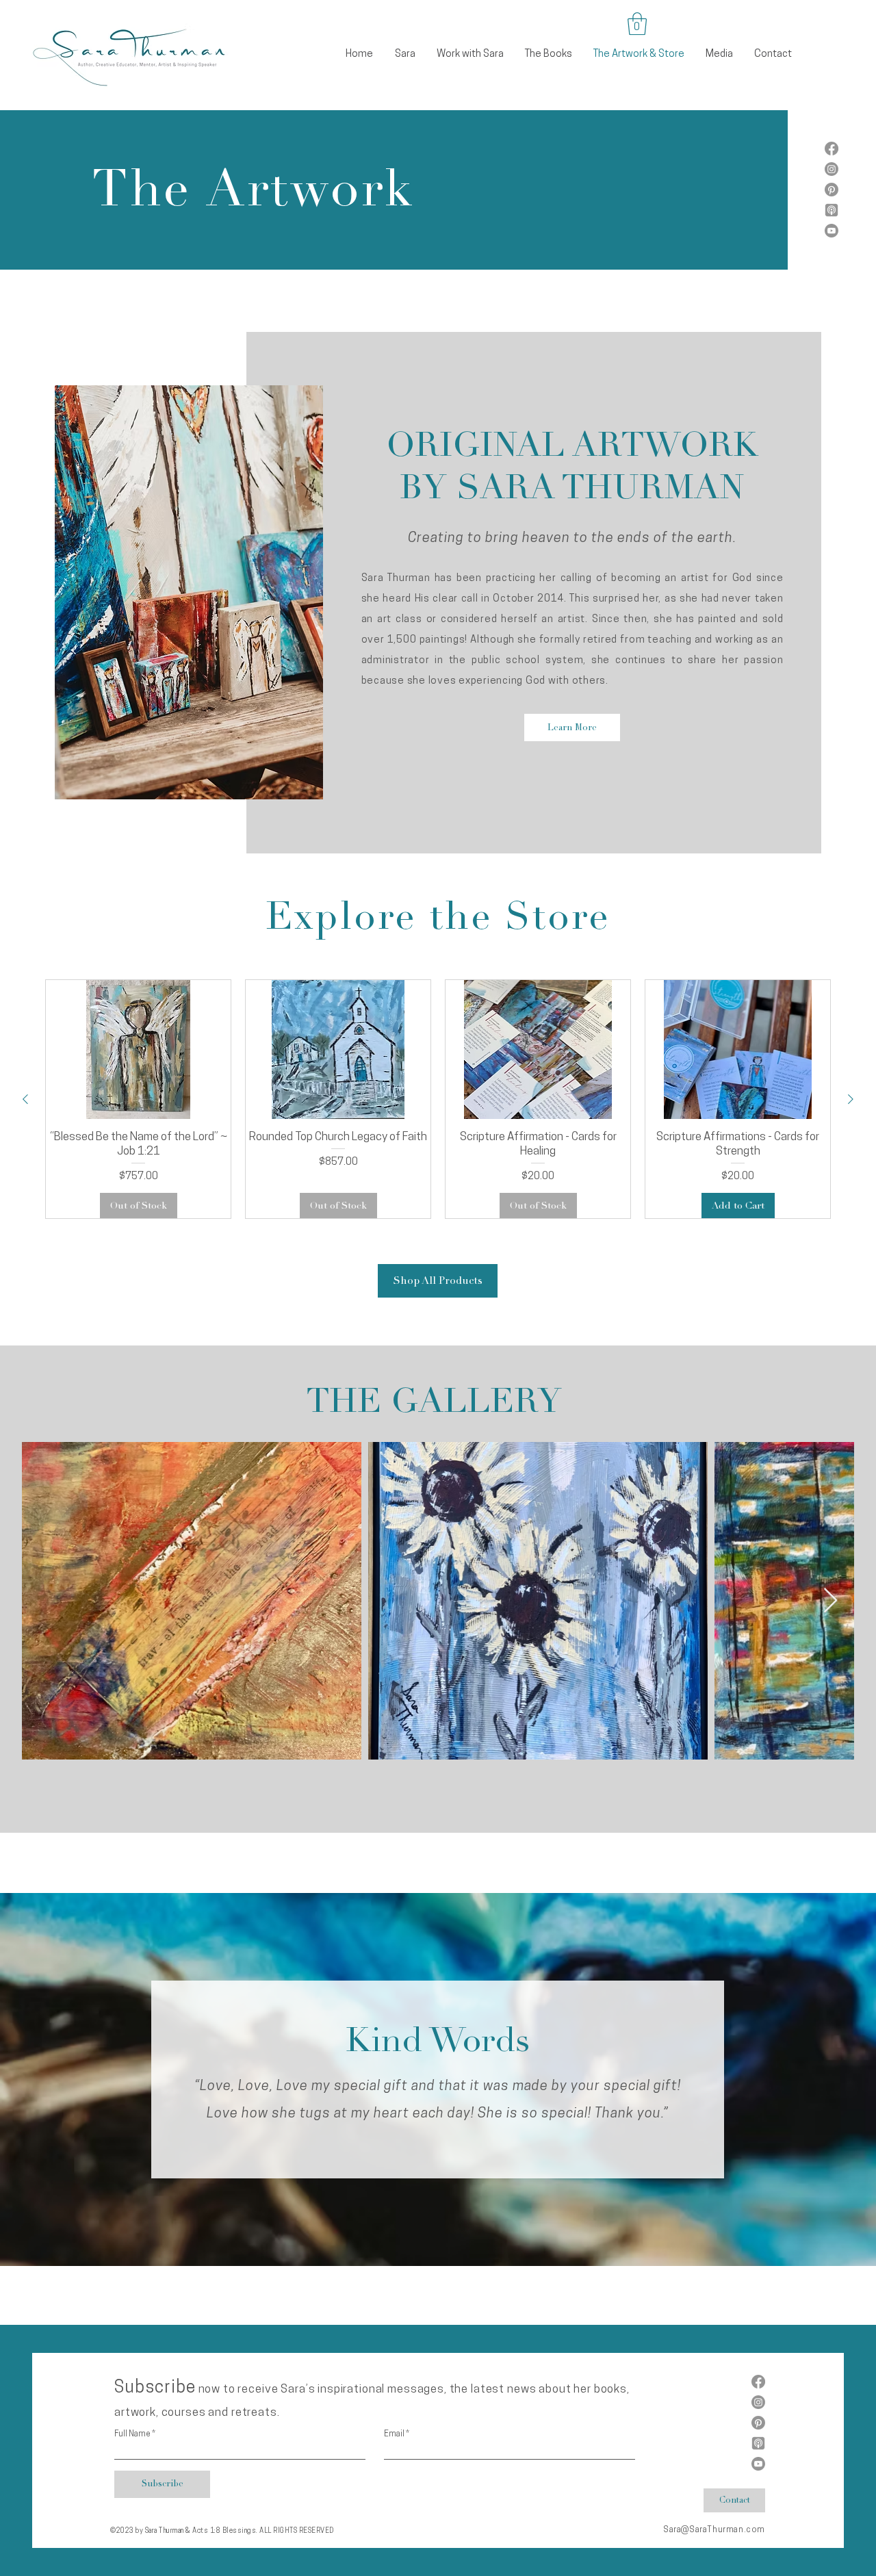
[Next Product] (851, 1099)
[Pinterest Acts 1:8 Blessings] (832, 190)
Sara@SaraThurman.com (714, 2530)
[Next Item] (830, 1601)
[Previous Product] (25, 1099)
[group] (438, 1099)
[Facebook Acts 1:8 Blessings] (832, 149)
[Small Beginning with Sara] (832, 210)
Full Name (132, 2434)
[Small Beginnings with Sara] (832, 231)
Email (394, 2434)
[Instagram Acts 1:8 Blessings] (832, 169)
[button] (637, 24)
